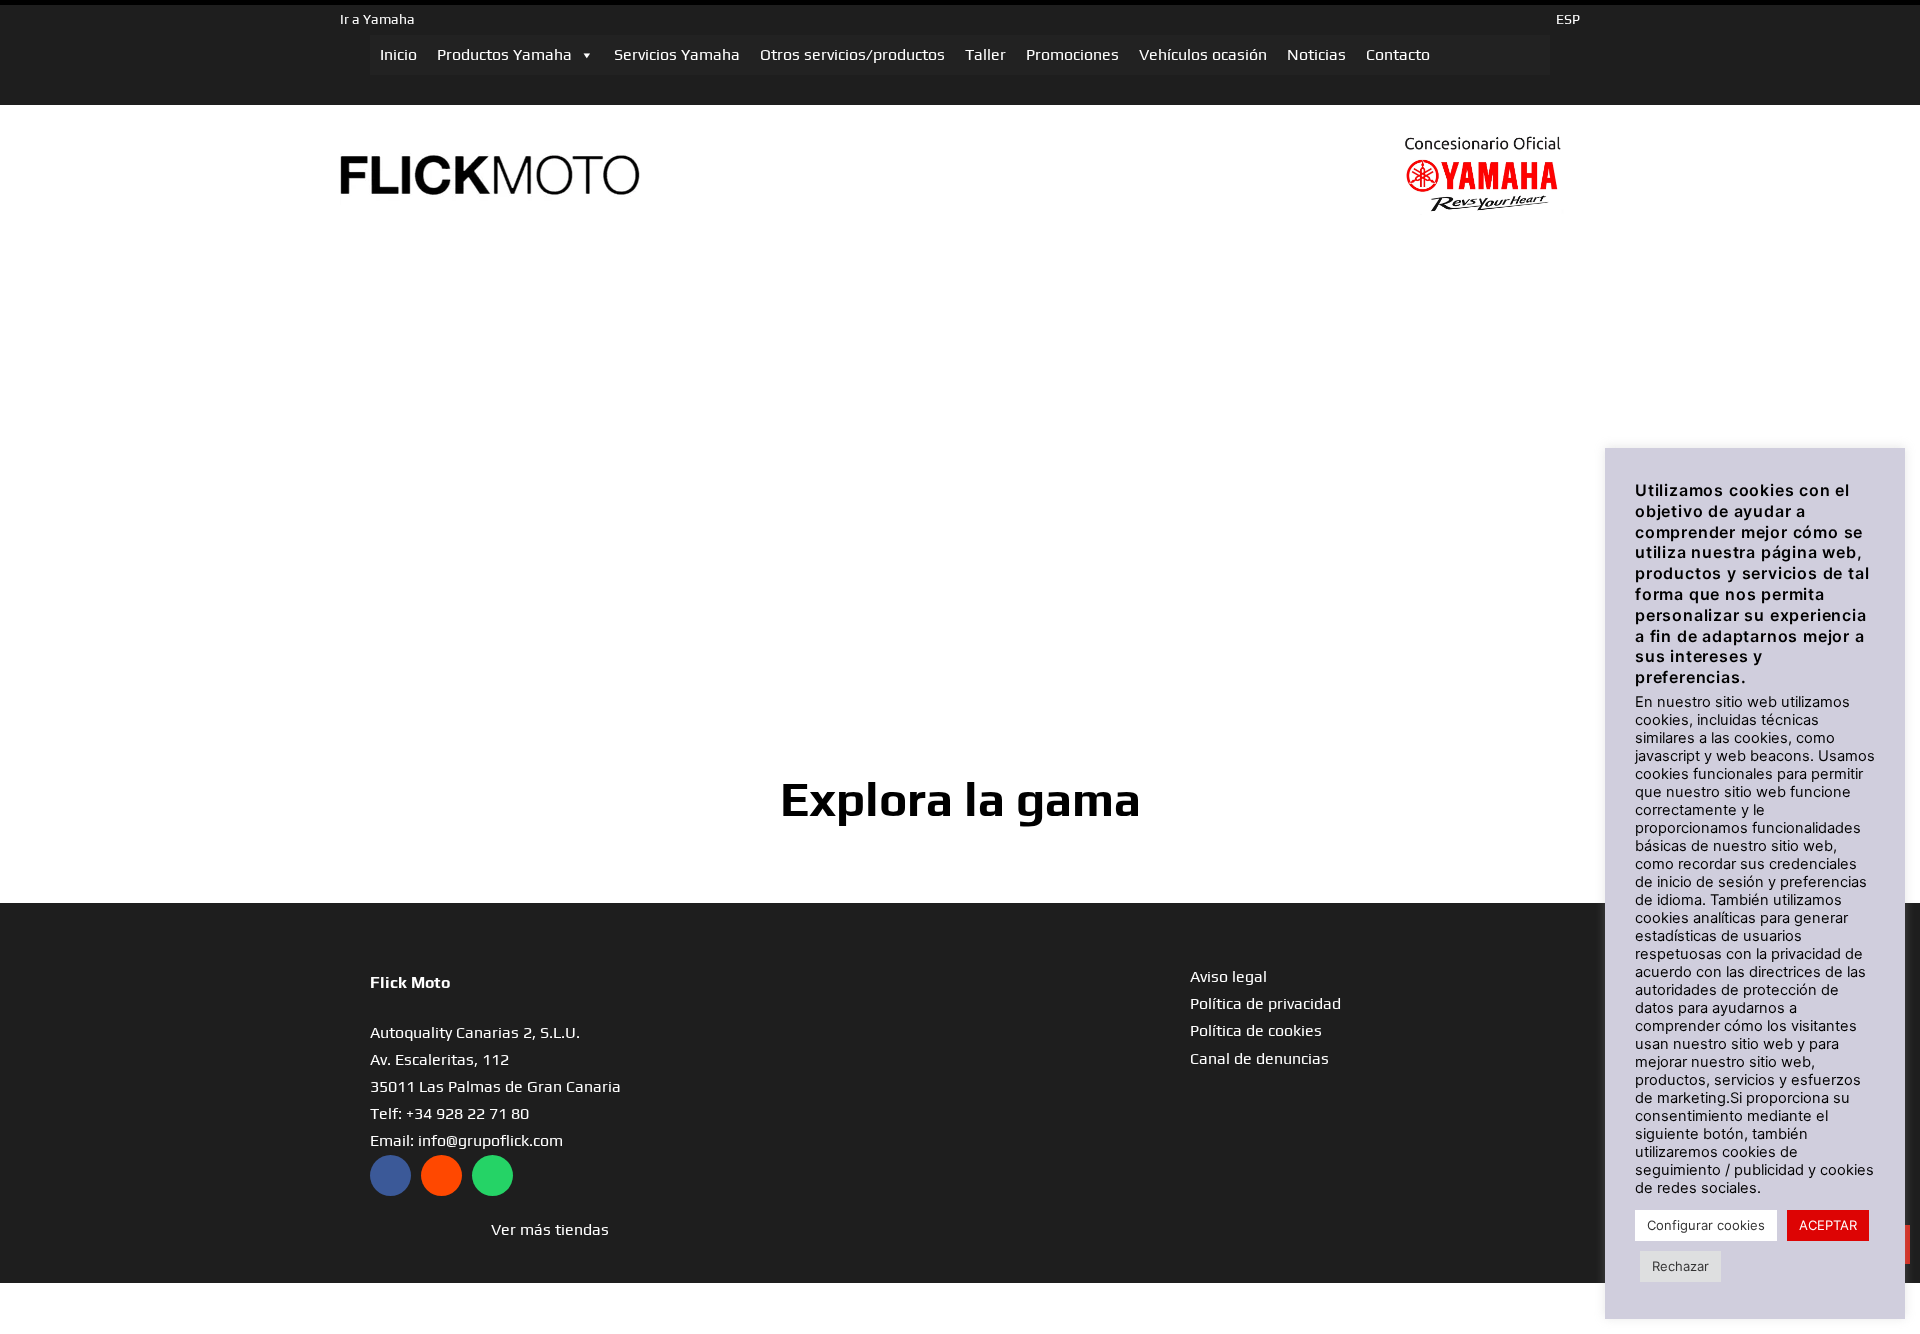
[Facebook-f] (390, 1175)
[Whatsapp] (492, 1175)
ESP (1568, 19)
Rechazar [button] (1680, 1266)
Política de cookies (1256, 1030)
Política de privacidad (1265, 1003)
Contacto (1398, 54)
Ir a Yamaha (377, 19)
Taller (985, 54)
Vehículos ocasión (1203, 54)
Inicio (398, 54)
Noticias (1316, 54)
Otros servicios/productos (852, 54)
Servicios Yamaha (677, 54)
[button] (550, 1229)
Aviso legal (1228, 976)
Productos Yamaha (504, 54)
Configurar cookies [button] (1706, 1225)
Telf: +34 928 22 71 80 (449, 1113)
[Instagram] (441, 1175)
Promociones (1072, 54)
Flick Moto (410, 982)
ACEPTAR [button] (1828, 1225)
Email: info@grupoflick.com (466, 1140)
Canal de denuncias (1259, 1058)
